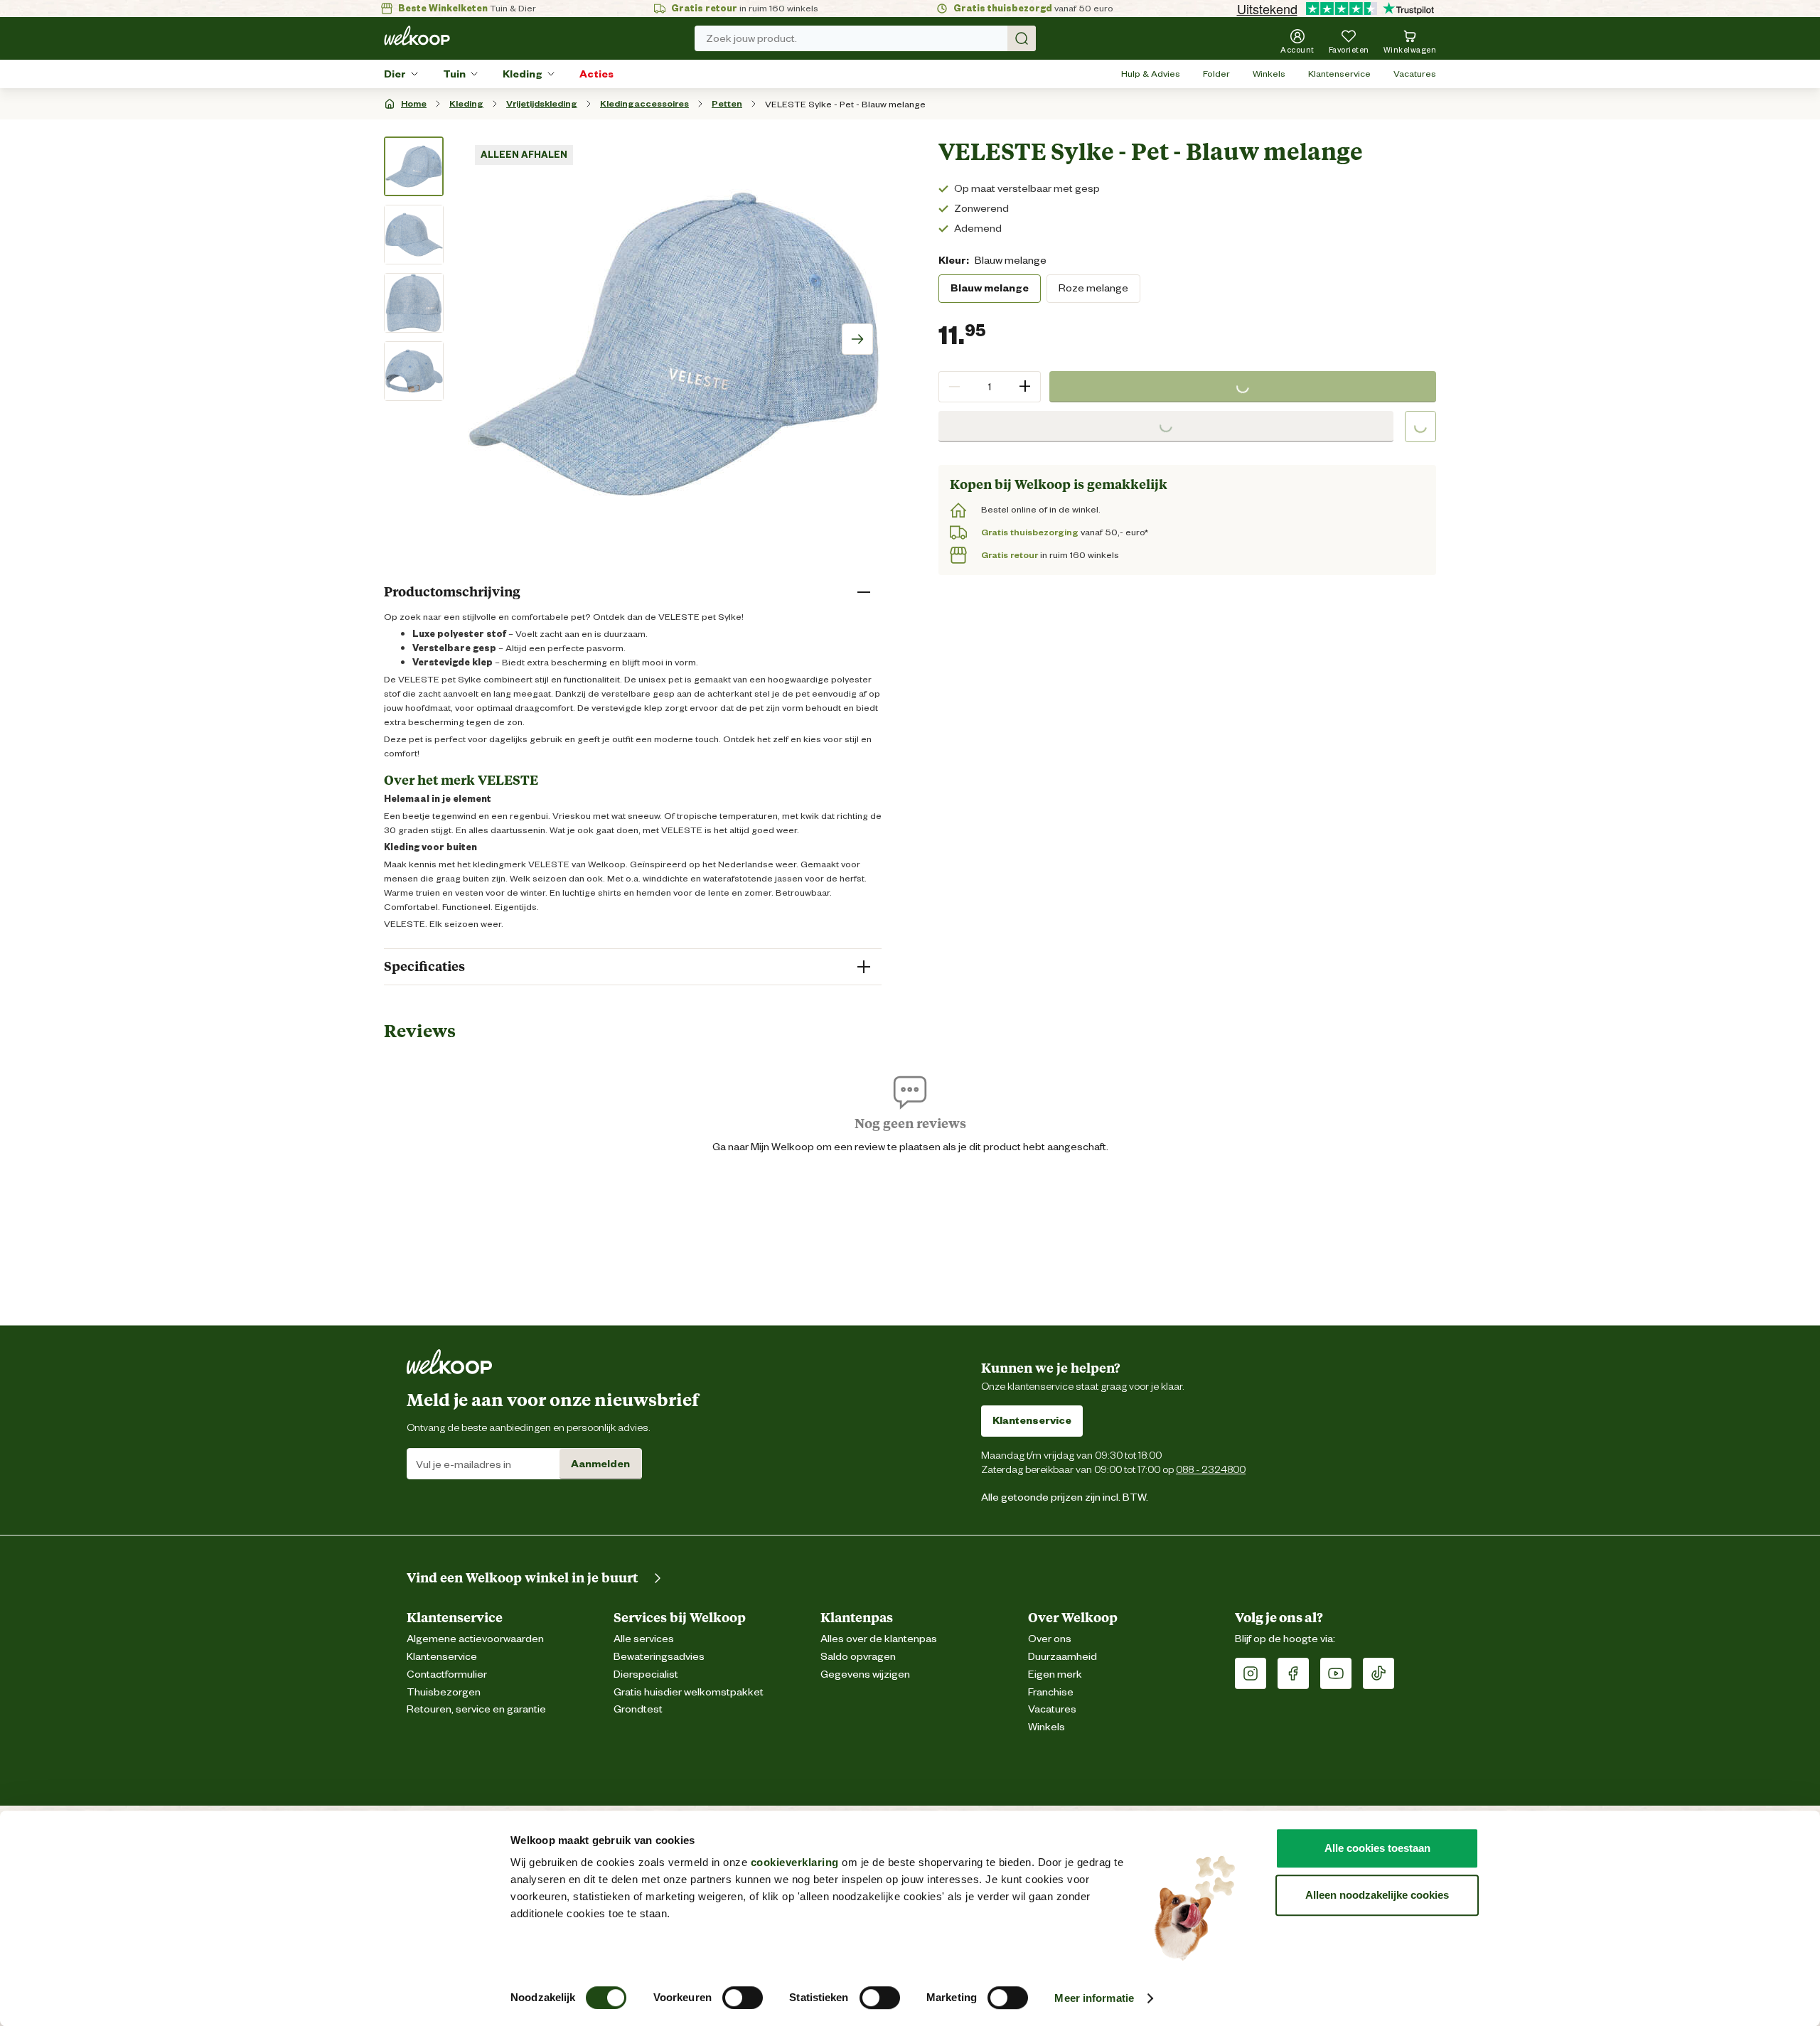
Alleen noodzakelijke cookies (1377, 1895)
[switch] (743, 1998)
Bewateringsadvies (659, 1657)
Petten (727, 103)
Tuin (454, 74)
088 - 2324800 (1211, 1469)
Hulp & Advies (1151, 74)
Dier (395, 74)
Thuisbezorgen (444, 1692)
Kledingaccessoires (644, 103)
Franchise (1051, 1692)
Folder (1216, 74)
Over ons (1050, 1639)
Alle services (644, 1639)
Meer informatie (1094, 1998)
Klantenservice (1339, 74)
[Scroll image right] (857, 339)
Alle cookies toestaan (1377, 1848)
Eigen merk (1055, 1674)
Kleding (523, 74)
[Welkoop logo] (417, 36)
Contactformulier (447, 1674)
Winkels (1269, 74)
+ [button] (1025, 386)
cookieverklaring (795, 1862)
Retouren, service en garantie (476, 1709)
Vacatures (1415, 74)
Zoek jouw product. (751, 38)
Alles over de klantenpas (879, 1639)
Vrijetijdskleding (542, 103)
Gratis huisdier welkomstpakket (689, 1692)
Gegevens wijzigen (865, 1674)
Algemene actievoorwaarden (475, 1639)
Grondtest (638, 1709)
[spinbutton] (990, 387)
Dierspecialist (646, 1674)
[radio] (990, 289)
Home (414, 103)
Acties (596, 74)
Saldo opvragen (858, 1657)
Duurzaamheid (1062, 1657)
